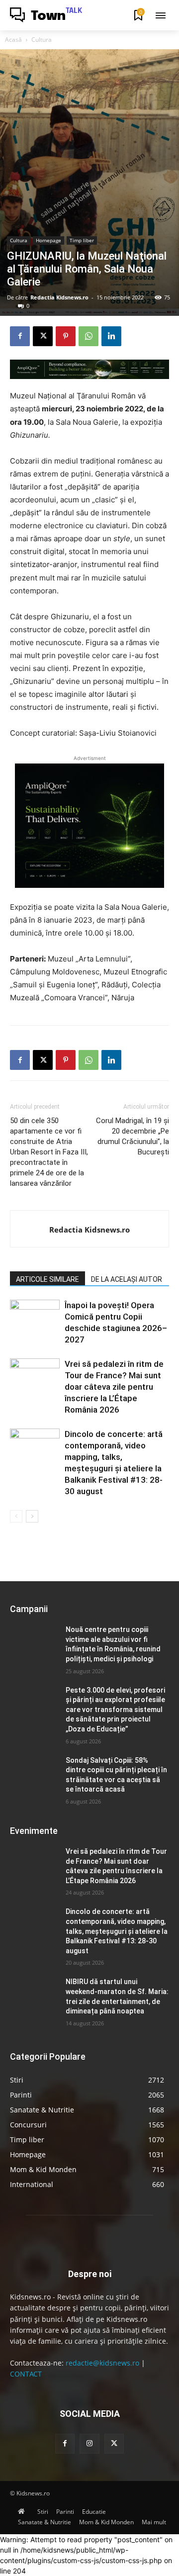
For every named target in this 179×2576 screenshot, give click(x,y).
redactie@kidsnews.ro (102, 2363)
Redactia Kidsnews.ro (59, 297)
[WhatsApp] (89, 336)
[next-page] (32, 1516)
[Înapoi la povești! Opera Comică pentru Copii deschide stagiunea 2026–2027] (35, 1317)
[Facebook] (20, 336)
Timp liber (82, 240)
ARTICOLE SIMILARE (47, 1279)
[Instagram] (89, 2443)
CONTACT (26, 2374)
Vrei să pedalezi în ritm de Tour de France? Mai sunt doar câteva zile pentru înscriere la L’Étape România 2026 (114, 1387)
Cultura (42, 40)
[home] (24, 2512)
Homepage (48, 240)
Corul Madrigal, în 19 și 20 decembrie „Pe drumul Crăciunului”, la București (133, 1136)
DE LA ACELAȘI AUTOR (127, 1279)
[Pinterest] (66, 336)
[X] (43, 336)
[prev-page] (16, 1516)
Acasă (13, 40)
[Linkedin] (111, 336)
